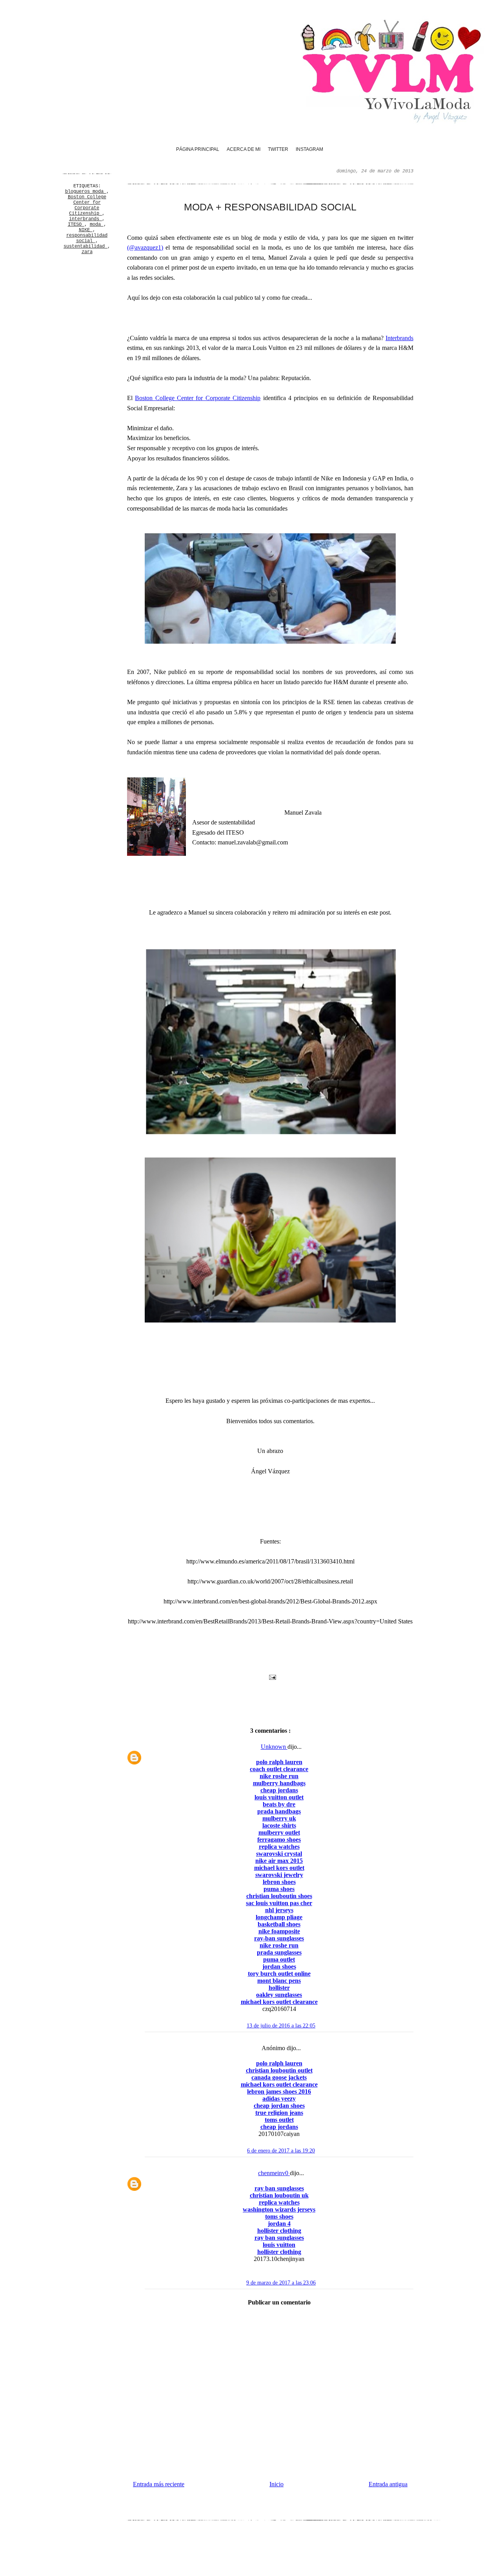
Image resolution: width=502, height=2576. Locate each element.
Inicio (276, 2484)
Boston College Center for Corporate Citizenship (87, 205)
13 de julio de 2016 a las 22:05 (281, 2026)
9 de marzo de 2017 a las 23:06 (281, 2283)
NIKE (86, 230)
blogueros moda (86, 192)
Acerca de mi (244, 149)
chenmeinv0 (274, 2173)
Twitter (278, 149)
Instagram (309, 149)
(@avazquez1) (145, 247)
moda (97, 225)
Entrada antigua (388, 2484)
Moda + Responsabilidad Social (270, 207)
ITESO (76, 225)
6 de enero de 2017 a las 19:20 (281, 2151)
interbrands (85, 219)
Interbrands (399, 338)
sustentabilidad (85, 246)
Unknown (274, 1747)
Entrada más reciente (159, 2484)
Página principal (198, 149)
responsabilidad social (87, 238)
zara (87, 252)
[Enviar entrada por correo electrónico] (272, 1677)
